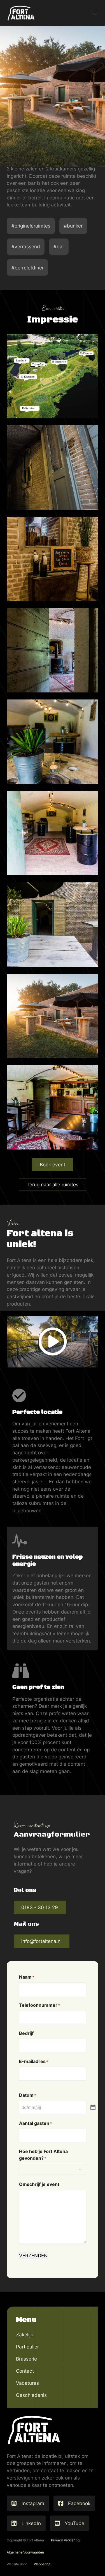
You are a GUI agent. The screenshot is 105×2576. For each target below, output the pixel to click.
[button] (53, 1342)
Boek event (53, 1165)
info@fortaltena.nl (41, 1941)
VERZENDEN (33, 2256)
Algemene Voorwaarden (25, 2552)
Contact (25, 2371)
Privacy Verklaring (65, 2540)
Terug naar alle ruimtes (53, 1184)
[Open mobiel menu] (95, 13)
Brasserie (26, 2359)
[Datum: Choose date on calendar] (93, 2108)
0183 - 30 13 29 (40, 1907)
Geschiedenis (31, 2395)
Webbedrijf (42, 2564)
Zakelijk (25, 2335)
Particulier (27, 2347)
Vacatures (27, 2383)
